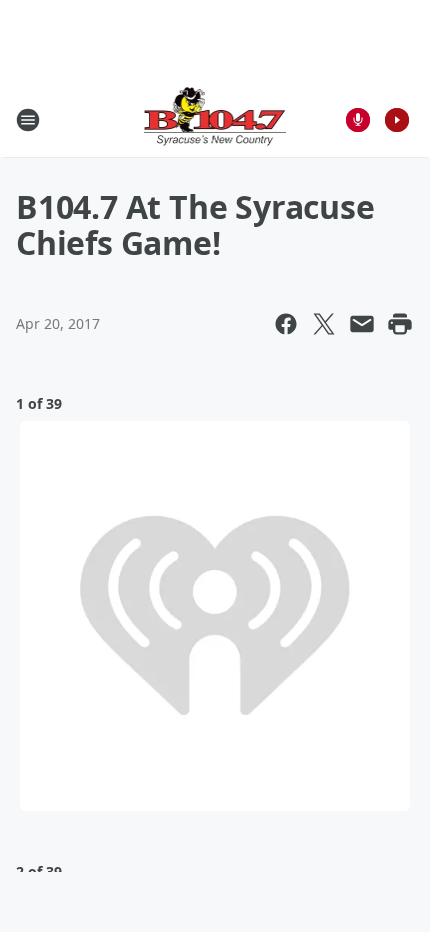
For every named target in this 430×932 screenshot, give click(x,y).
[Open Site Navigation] (28, 120)
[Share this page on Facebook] (286, 324)
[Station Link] (215, 119)
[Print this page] (400, 324)
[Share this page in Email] (362, 324)
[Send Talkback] (358, 120)
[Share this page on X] (324, 324)
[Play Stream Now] (397, 120)
